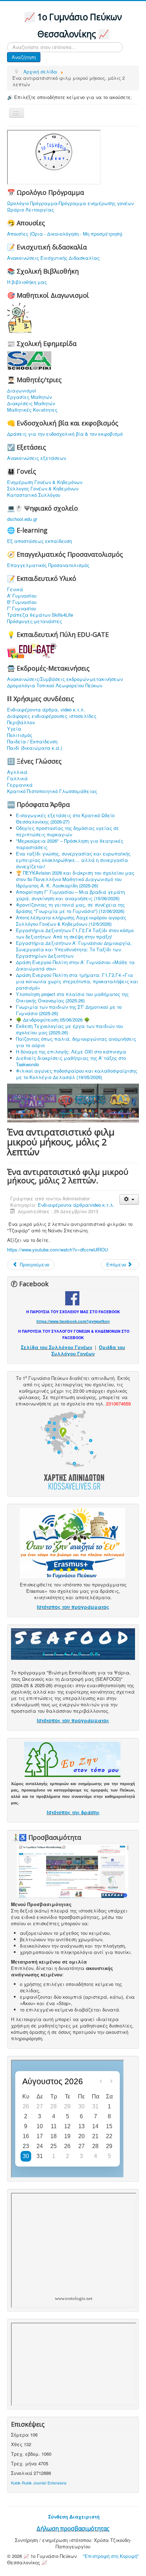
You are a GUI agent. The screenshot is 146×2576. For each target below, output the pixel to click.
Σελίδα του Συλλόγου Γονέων (57, 1347)
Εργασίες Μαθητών (29, 397)
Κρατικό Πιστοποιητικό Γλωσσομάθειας (52, 791)
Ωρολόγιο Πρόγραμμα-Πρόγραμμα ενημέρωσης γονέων (70, 203)
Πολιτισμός (20, 735)
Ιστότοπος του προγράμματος (73, 1607)
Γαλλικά (17, 778)
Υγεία (14, 729)
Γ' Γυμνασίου (22, 609)
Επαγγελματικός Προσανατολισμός (48, 565)
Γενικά (15, 589)
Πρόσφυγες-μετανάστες (35, 621)
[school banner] (73, 1102)
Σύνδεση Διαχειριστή (74, 2517)
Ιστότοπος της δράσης (73, 1812)
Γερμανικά (20, 785)
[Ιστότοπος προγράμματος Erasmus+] (72, 1542)
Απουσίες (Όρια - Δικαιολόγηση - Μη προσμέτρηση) (65, 234)
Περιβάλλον (21, 722)
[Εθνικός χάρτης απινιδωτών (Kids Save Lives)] (72, 1449)
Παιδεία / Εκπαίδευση (32, 742)
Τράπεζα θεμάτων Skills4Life (40, 615)
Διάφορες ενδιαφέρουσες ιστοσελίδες (52, 716)
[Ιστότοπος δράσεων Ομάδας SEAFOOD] (73, 1643)
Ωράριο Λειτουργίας (30, 210)
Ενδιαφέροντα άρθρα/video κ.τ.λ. (76, 1205)
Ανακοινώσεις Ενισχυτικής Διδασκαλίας (53, 258)
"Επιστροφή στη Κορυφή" (111, 2556)
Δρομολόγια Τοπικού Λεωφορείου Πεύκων (55, 686)
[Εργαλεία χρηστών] (129, 1199)
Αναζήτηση (24, 57)
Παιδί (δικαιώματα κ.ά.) (35, 748)
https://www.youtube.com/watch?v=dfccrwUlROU (57, 1250)
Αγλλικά (17, 772)
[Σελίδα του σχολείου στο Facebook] (72, 1297)
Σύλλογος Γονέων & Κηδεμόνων (43, 489)
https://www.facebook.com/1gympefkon (73, 1321)
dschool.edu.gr (22, 519)
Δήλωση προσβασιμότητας (73, 2528)
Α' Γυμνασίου (22, 596)
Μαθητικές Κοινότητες (32, 410)
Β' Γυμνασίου (22, 602)
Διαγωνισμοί (22, 391)
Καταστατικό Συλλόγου (34, 495)
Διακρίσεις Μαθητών (31, 403)
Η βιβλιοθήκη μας (27, 282)
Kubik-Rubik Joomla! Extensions (39, 2483)
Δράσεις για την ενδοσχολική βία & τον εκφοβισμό (65, 434)
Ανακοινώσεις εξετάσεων (36, 458)
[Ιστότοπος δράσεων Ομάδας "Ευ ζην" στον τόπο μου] (72, 1759)
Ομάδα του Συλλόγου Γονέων (88, 1350)
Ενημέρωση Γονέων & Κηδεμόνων (45, 482)
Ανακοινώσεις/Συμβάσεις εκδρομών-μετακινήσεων (65, 679)
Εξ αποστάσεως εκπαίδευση (40, 541)
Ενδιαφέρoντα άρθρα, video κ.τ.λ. (46, 710)
